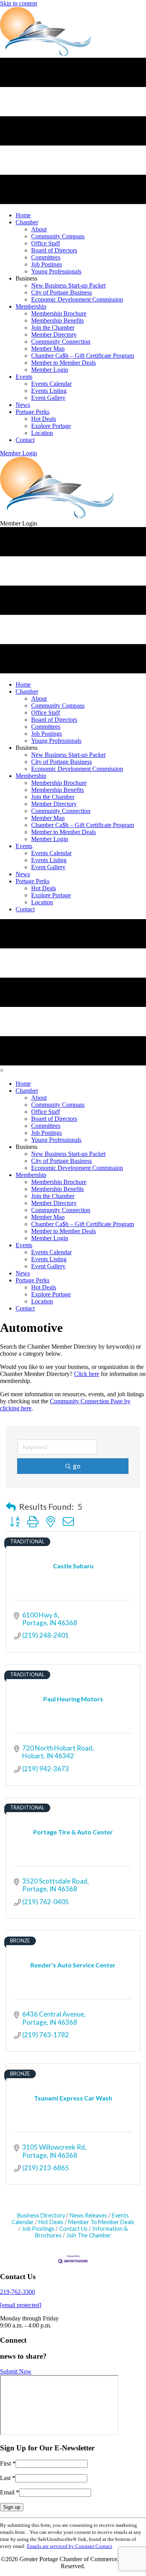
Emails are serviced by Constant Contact (69, 2546)
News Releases (88, 2215)
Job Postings (38, 2229)
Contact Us (73, 2229)
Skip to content (18, 3)
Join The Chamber (89, 2235)
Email (10, 2492)
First (8, 2463)
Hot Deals (51, 2222)
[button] (18, 453)
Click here (87, 1374)
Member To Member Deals (101, 2222)
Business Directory (41, 2215)
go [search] (77, 1466)
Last (8, 2478)
